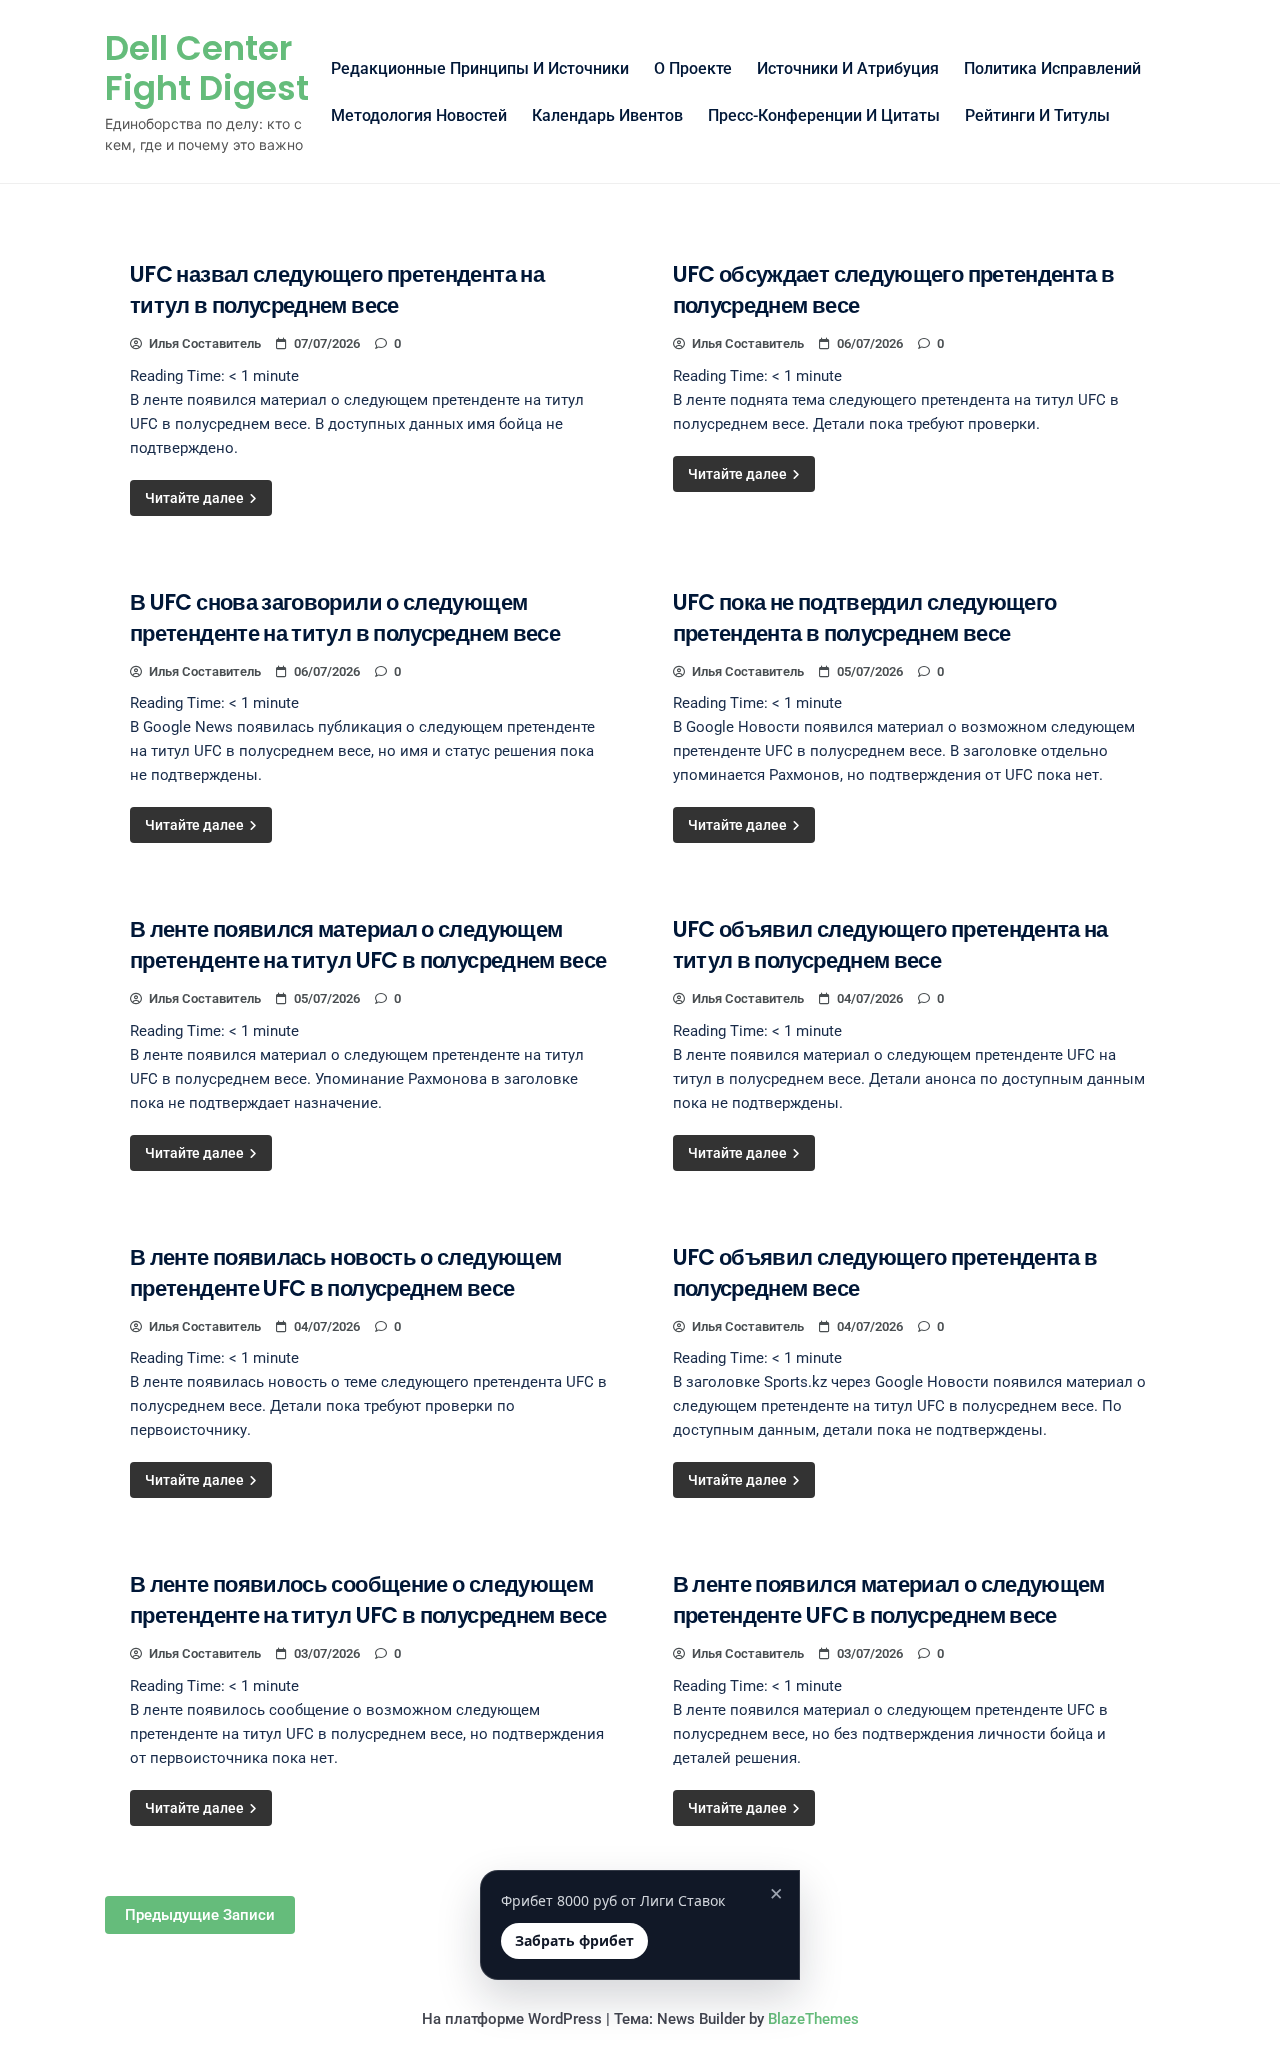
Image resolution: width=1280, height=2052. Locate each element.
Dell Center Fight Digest (207, 68)
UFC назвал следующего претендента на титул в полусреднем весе (337, 290)
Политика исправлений (1052, 68)
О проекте (693, 68)
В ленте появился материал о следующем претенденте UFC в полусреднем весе (889, 1600)
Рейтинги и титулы (1037, 115)
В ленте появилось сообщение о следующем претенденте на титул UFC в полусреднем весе (368, 1600)
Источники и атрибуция (848, 68)
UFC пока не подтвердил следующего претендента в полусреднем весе (865, 618)
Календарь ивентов (607, 115)
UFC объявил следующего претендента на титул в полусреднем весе (890, 945)
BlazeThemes (813, 2019)
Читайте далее (196, 498)
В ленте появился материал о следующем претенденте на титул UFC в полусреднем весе (368, 945)
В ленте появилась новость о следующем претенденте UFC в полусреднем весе (345, 1273)
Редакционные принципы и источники (480, 68)
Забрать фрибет (574, 1940)
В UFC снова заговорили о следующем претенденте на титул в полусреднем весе (345, 618)
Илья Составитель (205, 343)
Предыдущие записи (200, 1915)
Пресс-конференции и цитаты (824, 115)
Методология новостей (419, 115)
